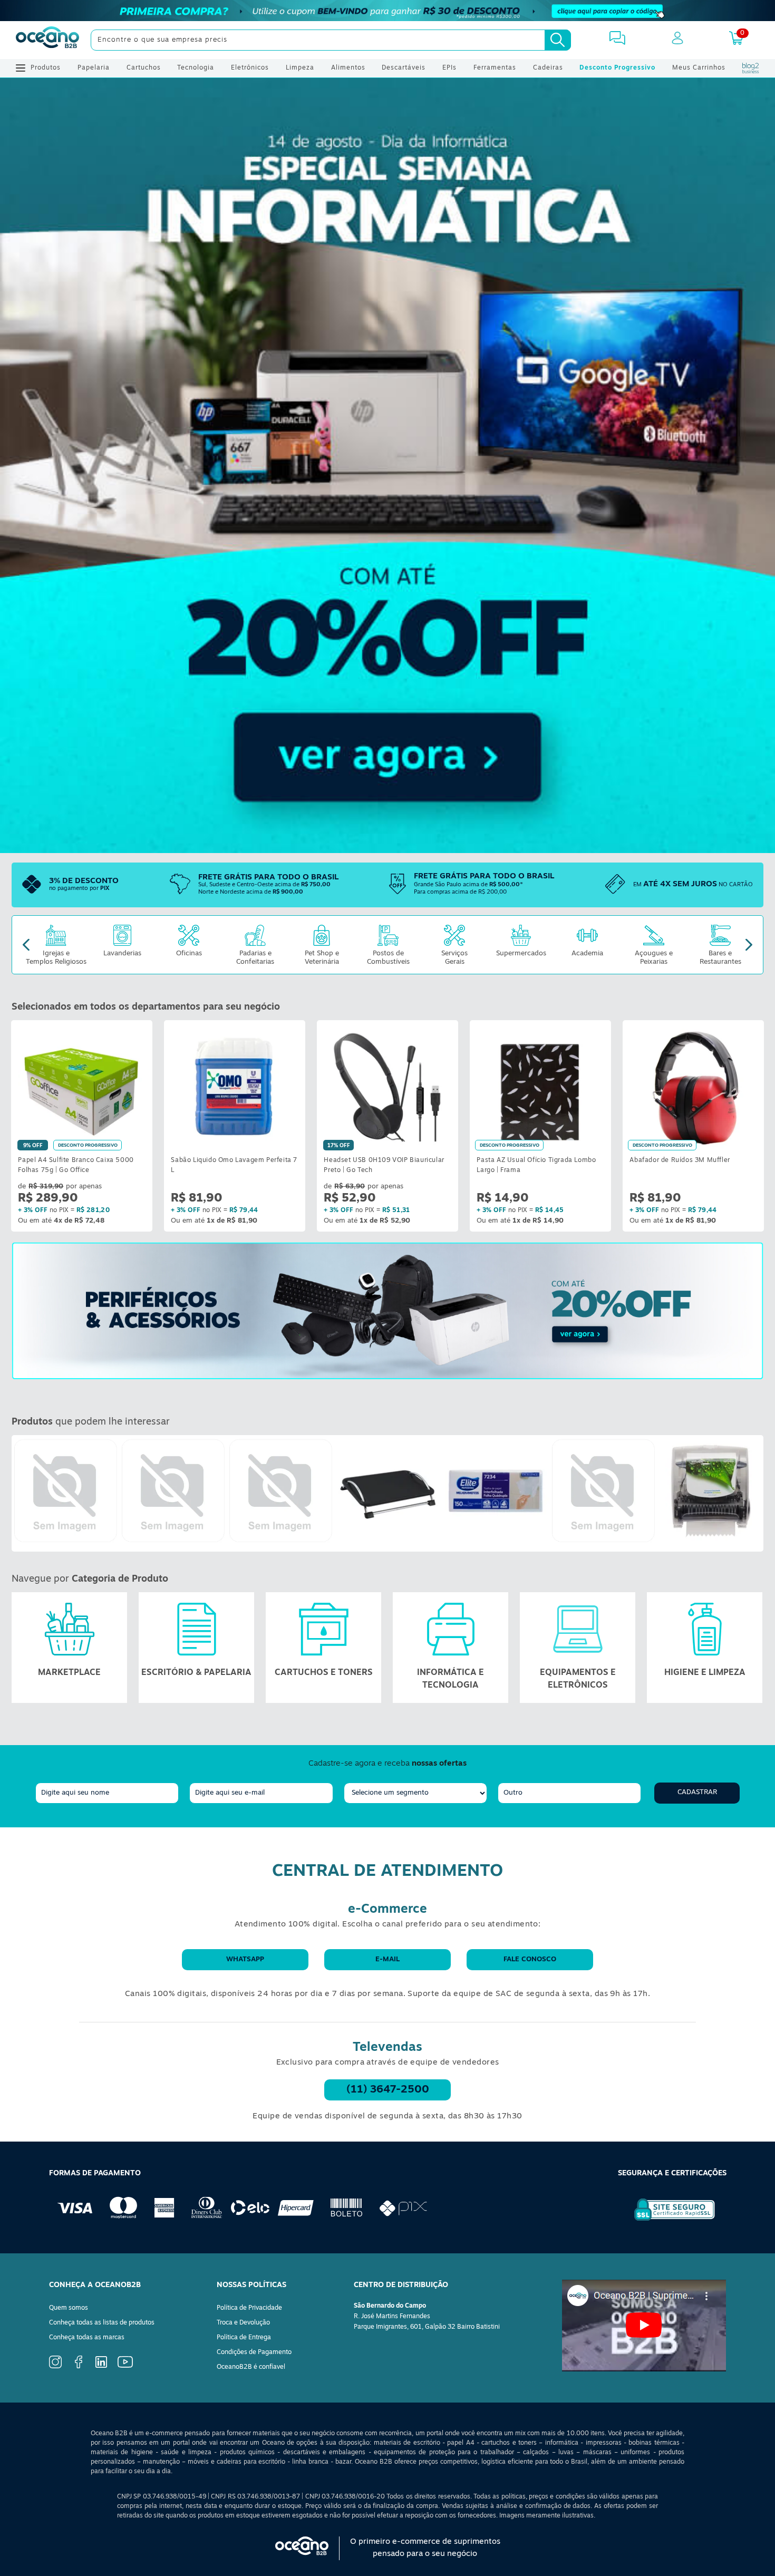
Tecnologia (196, 68)
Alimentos (348, 68)
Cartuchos (144, 68)
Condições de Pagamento (254, 2352)
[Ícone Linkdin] (101, 2366)
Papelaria (94, 68)
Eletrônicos (250, 68)
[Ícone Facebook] (79, 2367)
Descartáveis (404, 68)
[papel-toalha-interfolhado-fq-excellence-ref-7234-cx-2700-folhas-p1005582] (496, 1491)
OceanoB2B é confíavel (251, 2367)
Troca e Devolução (243, 2323)
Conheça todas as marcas (87, 2338)
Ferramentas (495, 68)
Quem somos (69, 2308)
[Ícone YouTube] (125, 2366)
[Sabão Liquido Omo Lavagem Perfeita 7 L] (235, 1086)
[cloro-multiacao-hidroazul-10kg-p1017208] (280, 1491)
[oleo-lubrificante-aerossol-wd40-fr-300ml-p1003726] (603, 1491)
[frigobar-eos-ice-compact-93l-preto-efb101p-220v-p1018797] (65, 1491)
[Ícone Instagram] (55, 2367)
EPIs (449, 68)
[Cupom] (387, 11)
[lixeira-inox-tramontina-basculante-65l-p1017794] (173, 1491)
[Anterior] (20, 1493)
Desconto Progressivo (617, 68)
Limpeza (300, 68)
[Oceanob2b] (47, 40)
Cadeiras (548, 68)
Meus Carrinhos (699, 68)
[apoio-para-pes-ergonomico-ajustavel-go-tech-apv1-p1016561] (388, 1491)
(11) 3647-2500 (388, 2090)
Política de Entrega (244, 2338)
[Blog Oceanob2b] (751, 68)
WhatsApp (245, 1959)
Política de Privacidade (249, 2308)
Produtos (46, 68)
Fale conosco (530, 1959)
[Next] (749, 945)
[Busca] (558, 40)
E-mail (387, 1959)
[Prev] (26, 945)
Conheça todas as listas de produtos (102, 2323)
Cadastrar (697, 1792)
